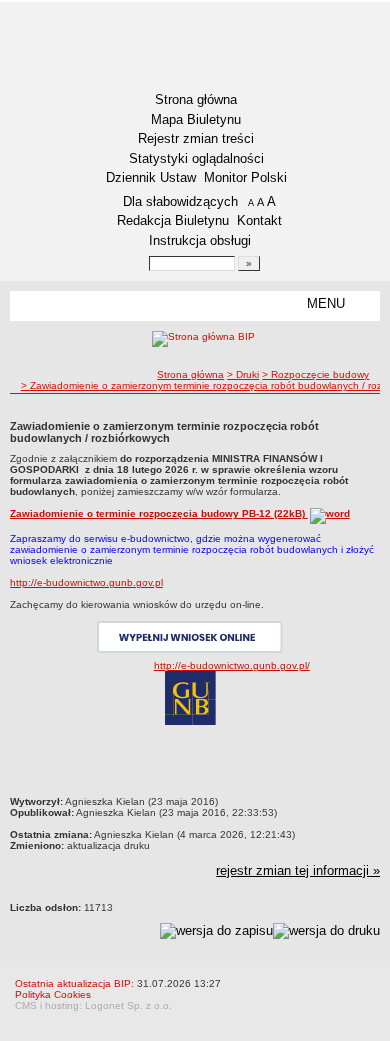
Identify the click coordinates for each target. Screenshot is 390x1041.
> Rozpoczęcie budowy (315, 374)
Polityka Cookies (53, 994)
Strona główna (196, 99)
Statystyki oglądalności (196, 158)
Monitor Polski (245, 177)
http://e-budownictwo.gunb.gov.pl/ (232, 665)
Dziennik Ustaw (151, 177)
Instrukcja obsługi (200, 240)
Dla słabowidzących (180, 201)
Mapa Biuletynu (196, 119)
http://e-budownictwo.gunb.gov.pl (86, 582)
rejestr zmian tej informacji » (298, 870)
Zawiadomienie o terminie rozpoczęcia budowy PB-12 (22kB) (159, 513)
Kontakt (259, 220)
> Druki (243, 374)
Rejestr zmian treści (196, 138)
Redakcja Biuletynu (173, 220)
